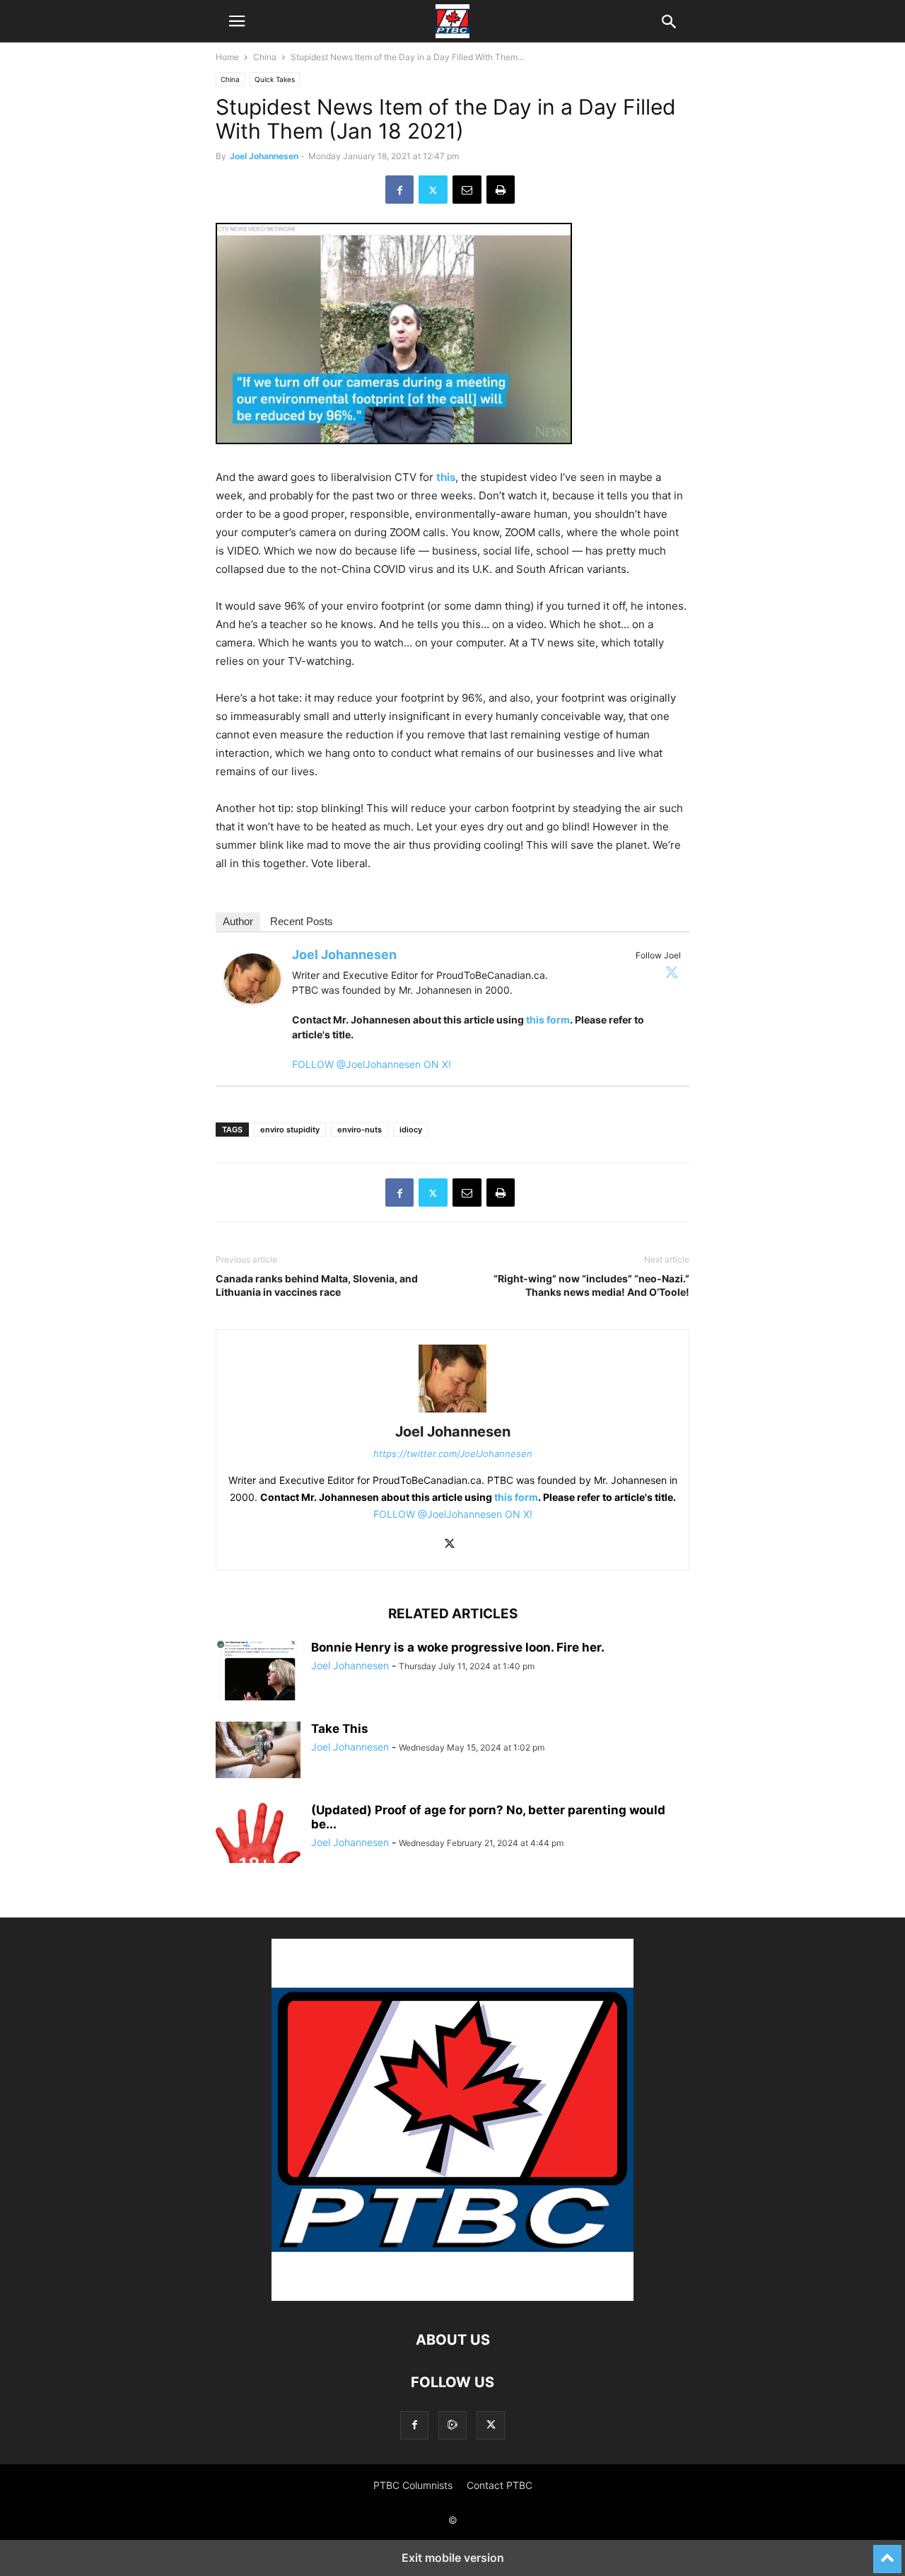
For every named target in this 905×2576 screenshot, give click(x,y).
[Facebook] (399, 190)
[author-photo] (452, 1412)
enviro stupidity (290, 1130)
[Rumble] (452, 2425)
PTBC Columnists (413, 2485)
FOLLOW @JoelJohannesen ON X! (372, 1064)
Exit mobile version (453, 2558)
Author (238, 921)
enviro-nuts (360, 1130)
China (265, 57)
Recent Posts (302, 921)
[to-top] (887, 2553)
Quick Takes (275, 79)
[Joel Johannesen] (252, 1015)
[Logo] (452, 2297)
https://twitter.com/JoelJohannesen (453, 1454)
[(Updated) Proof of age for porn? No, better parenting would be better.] (258, 1860)
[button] (237, 21)
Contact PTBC (500, 2485)
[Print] (501, 190)
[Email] (467, 190)
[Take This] (258, 1750)
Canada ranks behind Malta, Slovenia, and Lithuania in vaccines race (317, 1285)
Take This (340, 1729)
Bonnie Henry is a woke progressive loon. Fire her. (458, 1647)
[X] (433, 190)
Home (227, 57)
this (446, 477)
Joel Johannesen (264, 156)
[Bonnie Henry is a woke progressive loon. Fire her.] (258, 1686)
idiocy (411, 1130)
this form (548, 1020)
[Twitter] (672, 972)
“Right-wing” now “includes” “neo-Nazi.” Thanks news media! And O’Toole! (591, 1285)
